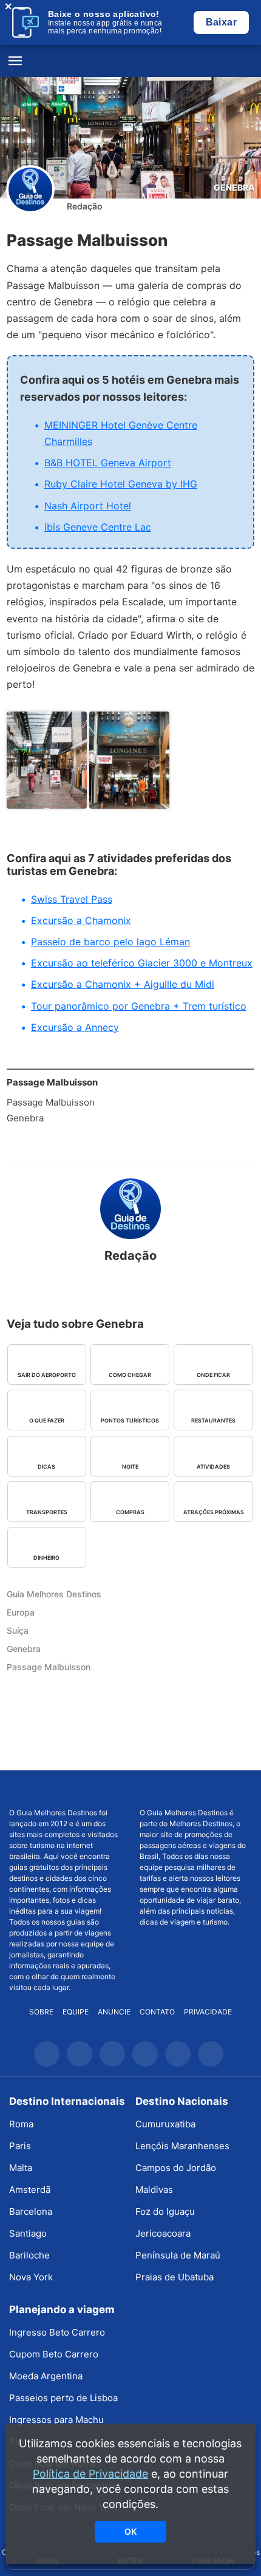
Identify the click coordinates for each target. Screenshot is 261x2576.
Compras (130, 1512)
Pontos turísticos (130, 1420)
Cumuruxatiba (165, 2124)
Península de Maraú (178, 2255)
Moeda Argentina (46, 2376)
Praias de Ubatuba (175, 2277)
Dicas (46, 1466)
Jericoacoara (163, 2233)
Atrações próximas (214, 1512)
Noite (130, 1466)
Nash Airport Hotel (88, 506)
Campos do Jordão (176, 2168)
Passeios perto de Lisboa (63, 2398)
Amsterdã (30, 2190)
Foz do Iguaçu (165, 2211)
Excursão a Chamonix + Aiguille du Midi (123, 984)
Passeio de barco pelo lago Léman (110, 942)
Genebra (234, 187)
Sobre (41, 2012)
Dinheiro (46, 1558)
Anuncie (114, 2012)
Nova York (31, 2277)
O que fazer (47, 1420)
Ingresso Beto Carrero (57, 2332)
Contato (157, 2012)
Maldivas (154, 2190)
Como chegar (130, 1375)
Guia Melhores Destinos (130, 61)
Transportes (47, 1512)
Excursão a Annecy (75, 1027)
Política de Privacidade (90, 2474)
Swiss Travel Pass (72, 899)
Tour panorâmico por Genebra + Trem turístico (139, 1006)
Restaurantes (213, 1420)
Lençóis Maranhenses (182, 2146)
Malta (21, 2168)
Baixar (221, 22)
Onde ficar (213, 1375)
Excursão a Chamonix (81, 920)
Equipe (76, 2012)
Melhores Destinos (196, 1789)
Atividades (213, 1466)
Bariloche (29, 2255)
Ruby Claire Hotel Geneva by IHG (121, 484)
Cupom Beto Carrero (54, 2354)
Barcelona (31, 2211)
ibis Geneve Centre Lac (98, 527)
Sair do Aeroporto (47, 1375)
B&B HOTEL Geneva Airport (108, 463)
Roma (21, 2124)
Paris (20, 2146)
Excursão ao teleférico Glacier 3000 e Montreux (142, 963)
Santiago (28, 2233)
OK (130, 2531)
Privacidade (208, 2012)
